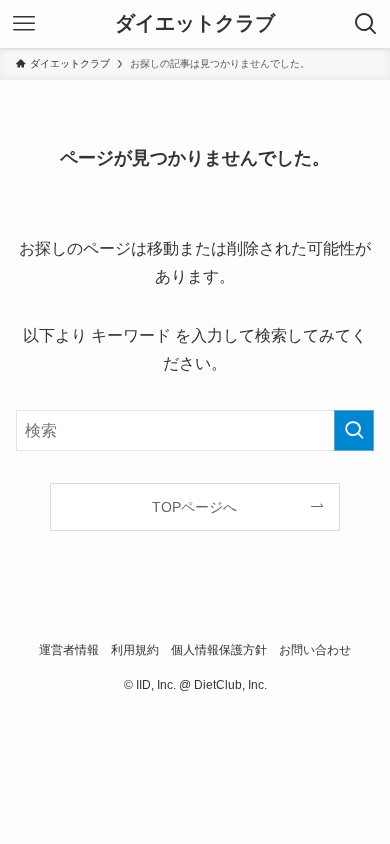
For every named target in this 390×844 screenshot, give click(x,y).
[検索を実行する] (354, 430)
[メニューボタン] (24, 24)
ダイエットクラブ (195, 24)
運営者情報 (69, 649)
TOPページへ (194, 507)
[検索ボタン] (366, 24)
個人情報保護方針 (219, 649)
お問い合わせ (315, 649)
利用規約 (135, 649)
